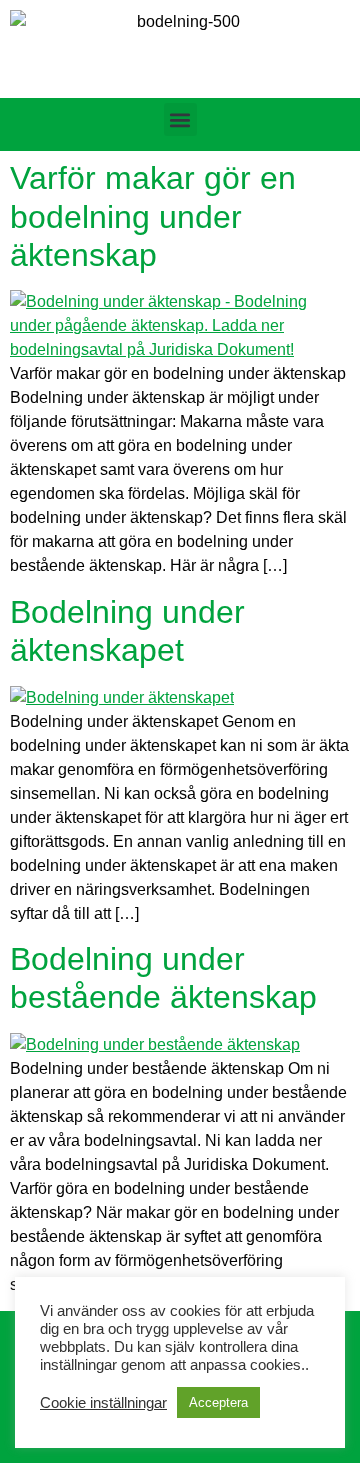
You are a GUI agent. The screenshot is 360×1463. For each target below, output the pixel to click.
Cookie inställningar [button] (103, 1403)
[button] (180, 119)
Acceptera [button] (218, 1402)
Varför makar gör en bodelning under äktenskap (153, 216)
